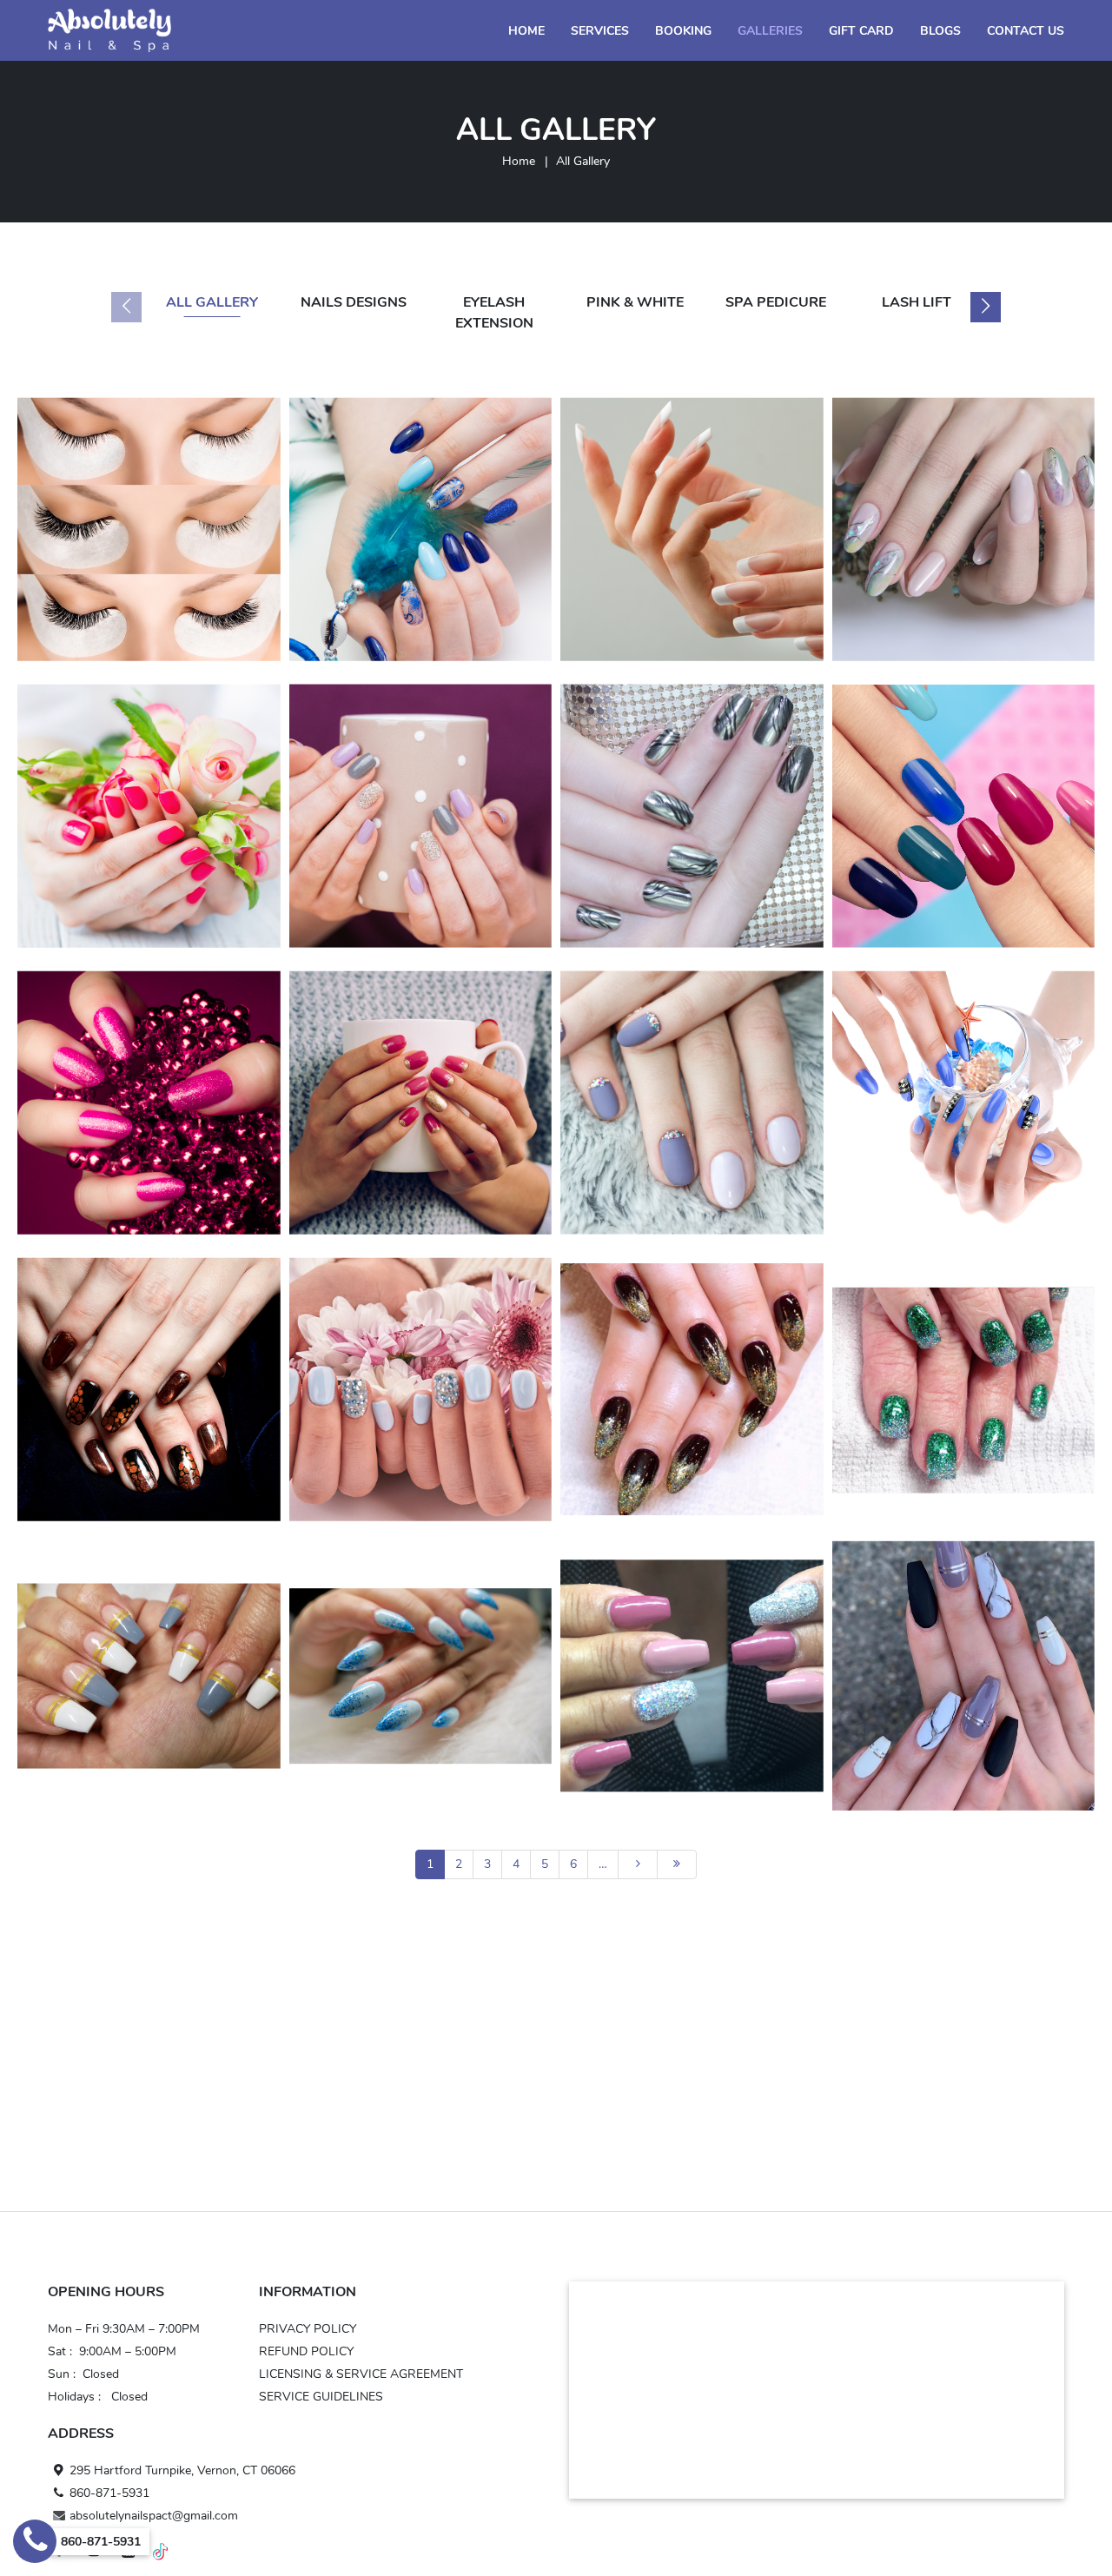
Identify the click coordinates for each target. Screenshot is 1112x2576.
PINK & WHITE (635, 302)
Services (600, 31)
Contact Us (1026, 31)
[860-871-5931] (35, 2541)
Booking (683, 31)
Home (526, 31)
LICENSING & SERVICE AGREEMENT (361, 2374)
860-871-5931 (109, 2493)
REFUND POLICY (306, 2351)
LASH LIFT (917, 302)
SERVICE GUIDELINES (321, 2397)
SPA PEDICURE (776, 302)
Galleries (770, 31)
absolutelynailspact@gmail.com (154, 2516)
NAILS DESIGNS (354, 302)
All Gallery (212, 302)
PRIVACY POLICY (308, 2329)
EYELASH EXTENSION (494, 313)
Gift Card (861, 31)
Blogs (940, 31)
